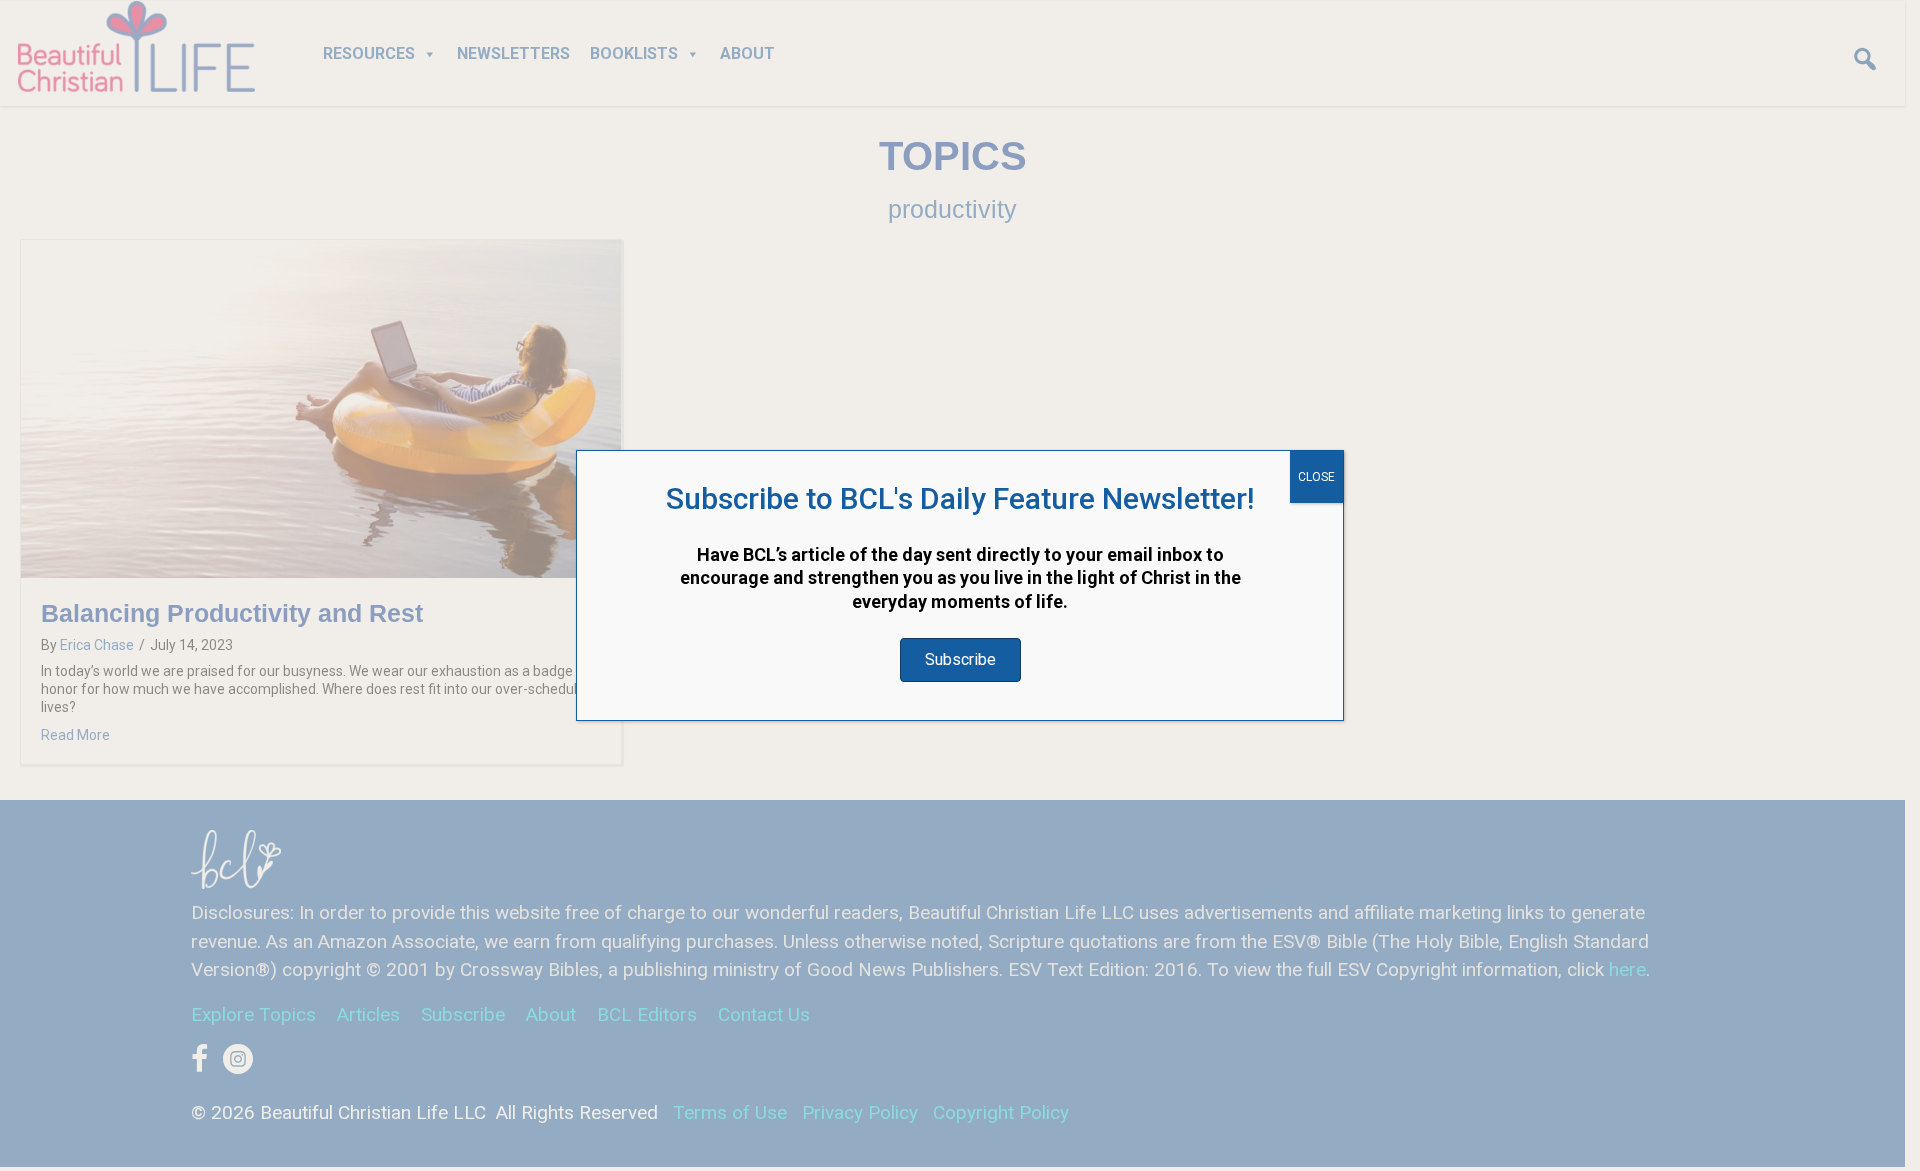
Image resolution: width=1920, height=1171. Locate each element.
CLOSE (1316, 477)
